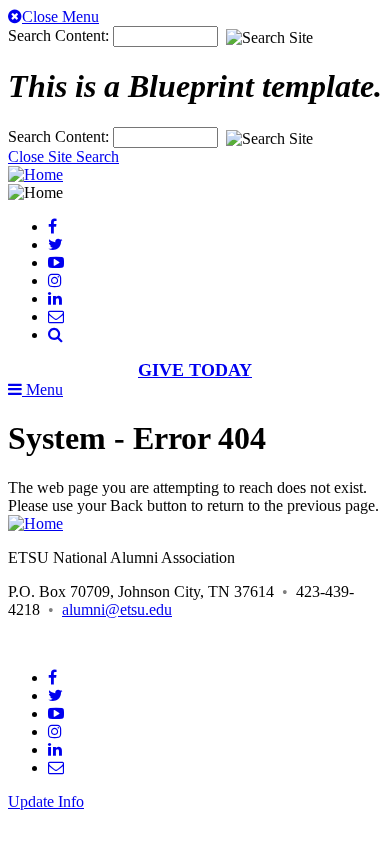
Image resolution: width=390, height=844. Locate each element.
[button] (55, 334)
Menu (42, 389)
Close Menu (60, 16)
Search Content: (60, 35)
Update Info (46, 801)
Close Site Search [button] (63, 156)
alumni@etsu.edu (117, 609)
